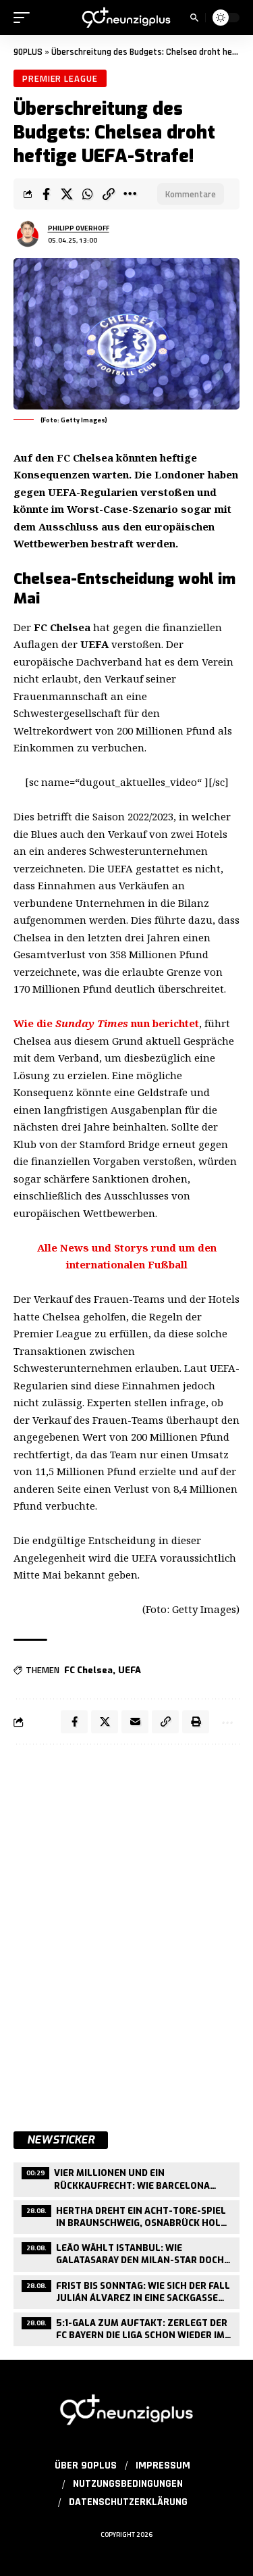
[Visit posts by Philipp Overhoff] (28, 234)
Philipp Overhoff (79, 228)
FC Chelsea (88, 1670)
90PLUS (28, 52)
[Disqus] (126, 1931)
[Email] (135, 1722)
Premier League (60, 78)
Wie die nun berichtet (106, 1023)
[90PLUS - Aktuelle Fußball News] (127, 18)
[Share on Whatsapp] (88, 194)
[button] (25, 18)
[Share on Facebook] (46, 194)
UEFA (130, 1670)
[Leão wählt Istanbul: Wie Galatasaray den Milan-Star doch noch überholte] (126, 2253)
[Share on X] (67, 194)
